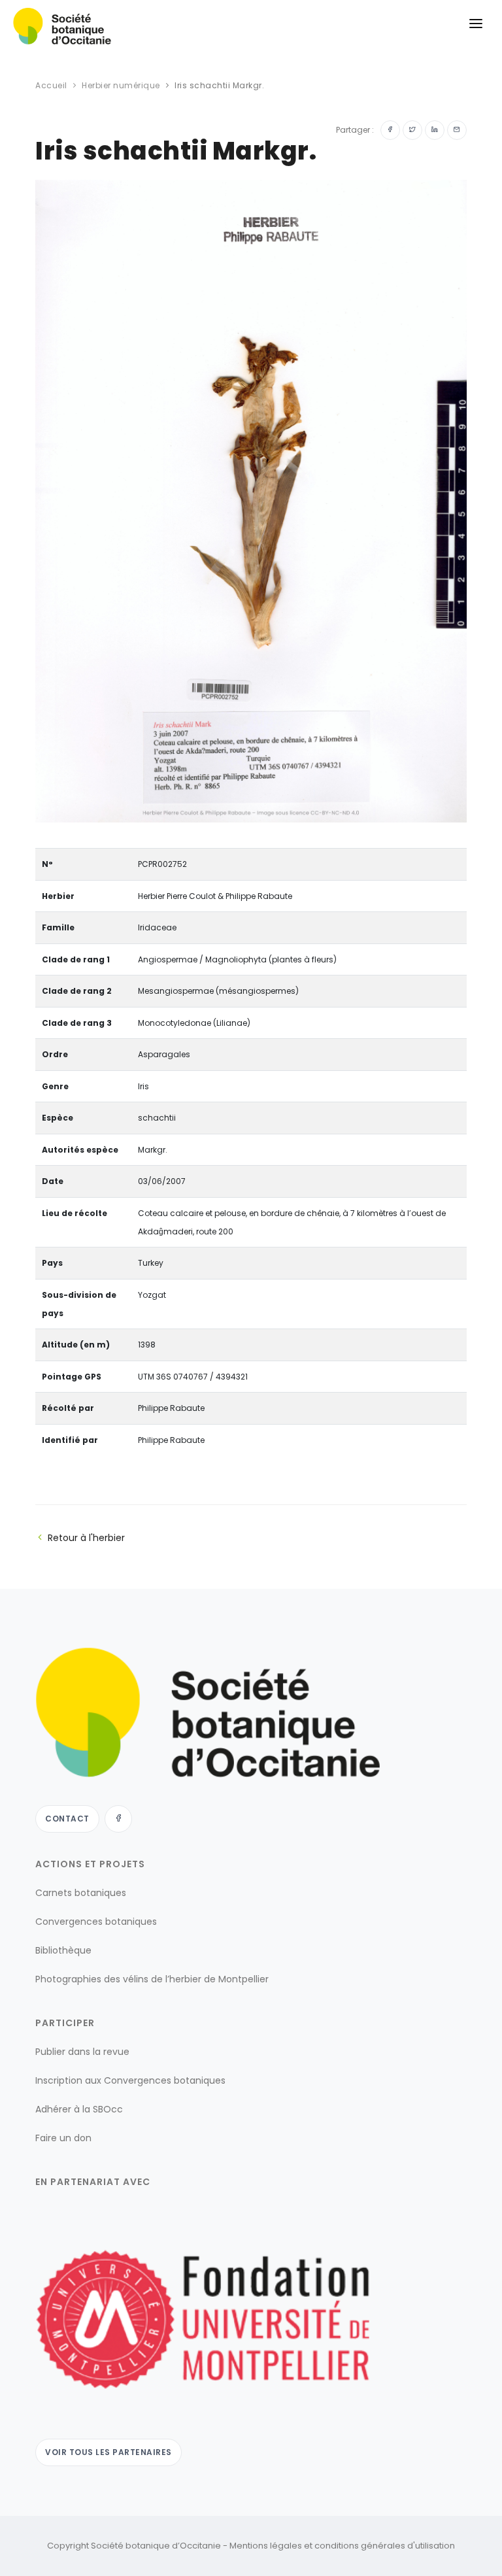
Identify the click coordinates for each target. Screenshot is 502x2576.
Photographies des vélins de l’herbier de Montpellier (152, 1979)
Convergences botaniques (96, 1922)
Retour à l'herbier (86, 1538)
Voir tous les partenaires (109, 2452)
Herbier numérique (121, 85)
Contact (67, 1819)
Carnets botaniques (81, 1893)
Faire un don (63, 2138)
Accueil (51, 85)
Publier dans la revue (82, 2052)
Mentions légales (266, 2546)
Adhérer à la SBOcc (79, 2109)
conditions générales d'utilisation (385, 2546)
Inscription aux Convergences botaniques (130, 2080)
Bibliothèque (63, 1950)
